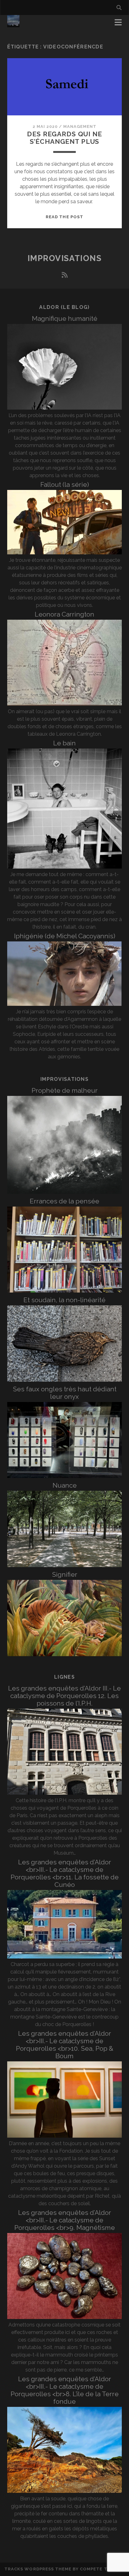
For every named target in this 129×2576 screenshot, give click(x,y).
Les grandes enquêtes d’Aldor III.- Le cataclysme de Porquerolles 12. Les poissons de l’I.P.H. (64, 1696)
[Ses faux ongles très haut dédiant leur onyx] (64, 1476)
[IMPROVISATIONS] (13, 24)
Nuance (65, 1485)
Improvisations (65, 258)
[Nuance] (64, 1565)
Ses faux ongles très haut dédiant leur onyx (65, 1393)
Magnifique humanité (65, 318)
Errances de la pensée (64, 1201)
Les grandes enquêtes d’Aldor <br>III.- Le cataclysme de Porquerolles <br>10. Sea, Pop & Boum (65, 2045)
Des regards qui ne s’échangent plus (64, 138)
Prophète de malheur (65, 1090)
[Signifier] (64, 1654)
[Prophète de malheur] (64, 1192)
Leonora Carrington (64, 614)
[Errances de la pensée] (64, 1291)
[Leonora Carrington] (64, 704)
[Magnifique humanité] (64, 408)
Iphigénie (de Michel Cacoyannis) (65, 936)
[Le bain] (64, 867)
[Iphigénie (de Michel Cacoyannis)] (64, 1004)
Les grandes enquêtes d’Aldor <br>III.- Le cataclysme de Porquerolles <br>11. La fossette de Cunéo (65, 1873)
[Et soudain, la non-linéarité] (64, 1380)
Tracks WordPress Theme (38, 2569)
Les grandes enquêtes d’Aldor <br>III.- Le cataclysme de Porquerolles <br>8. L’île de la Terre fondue (65, 2390)
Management (80, 126)
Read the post (64, 217)
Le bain (64, 743)
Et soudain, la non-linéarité (64, 1300)
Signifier (65, 1574)
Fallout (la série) (65, 484)
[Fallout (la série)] (64, 553)
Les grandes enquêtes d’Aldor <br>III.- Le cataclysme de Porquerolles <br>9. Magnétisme (65, 2220)
